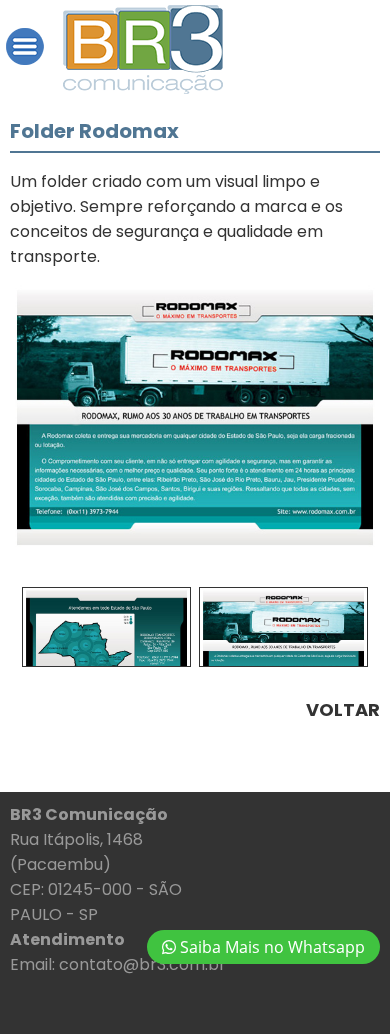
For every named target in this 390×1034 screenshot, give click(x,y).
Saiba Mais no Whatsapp (270, 947)
